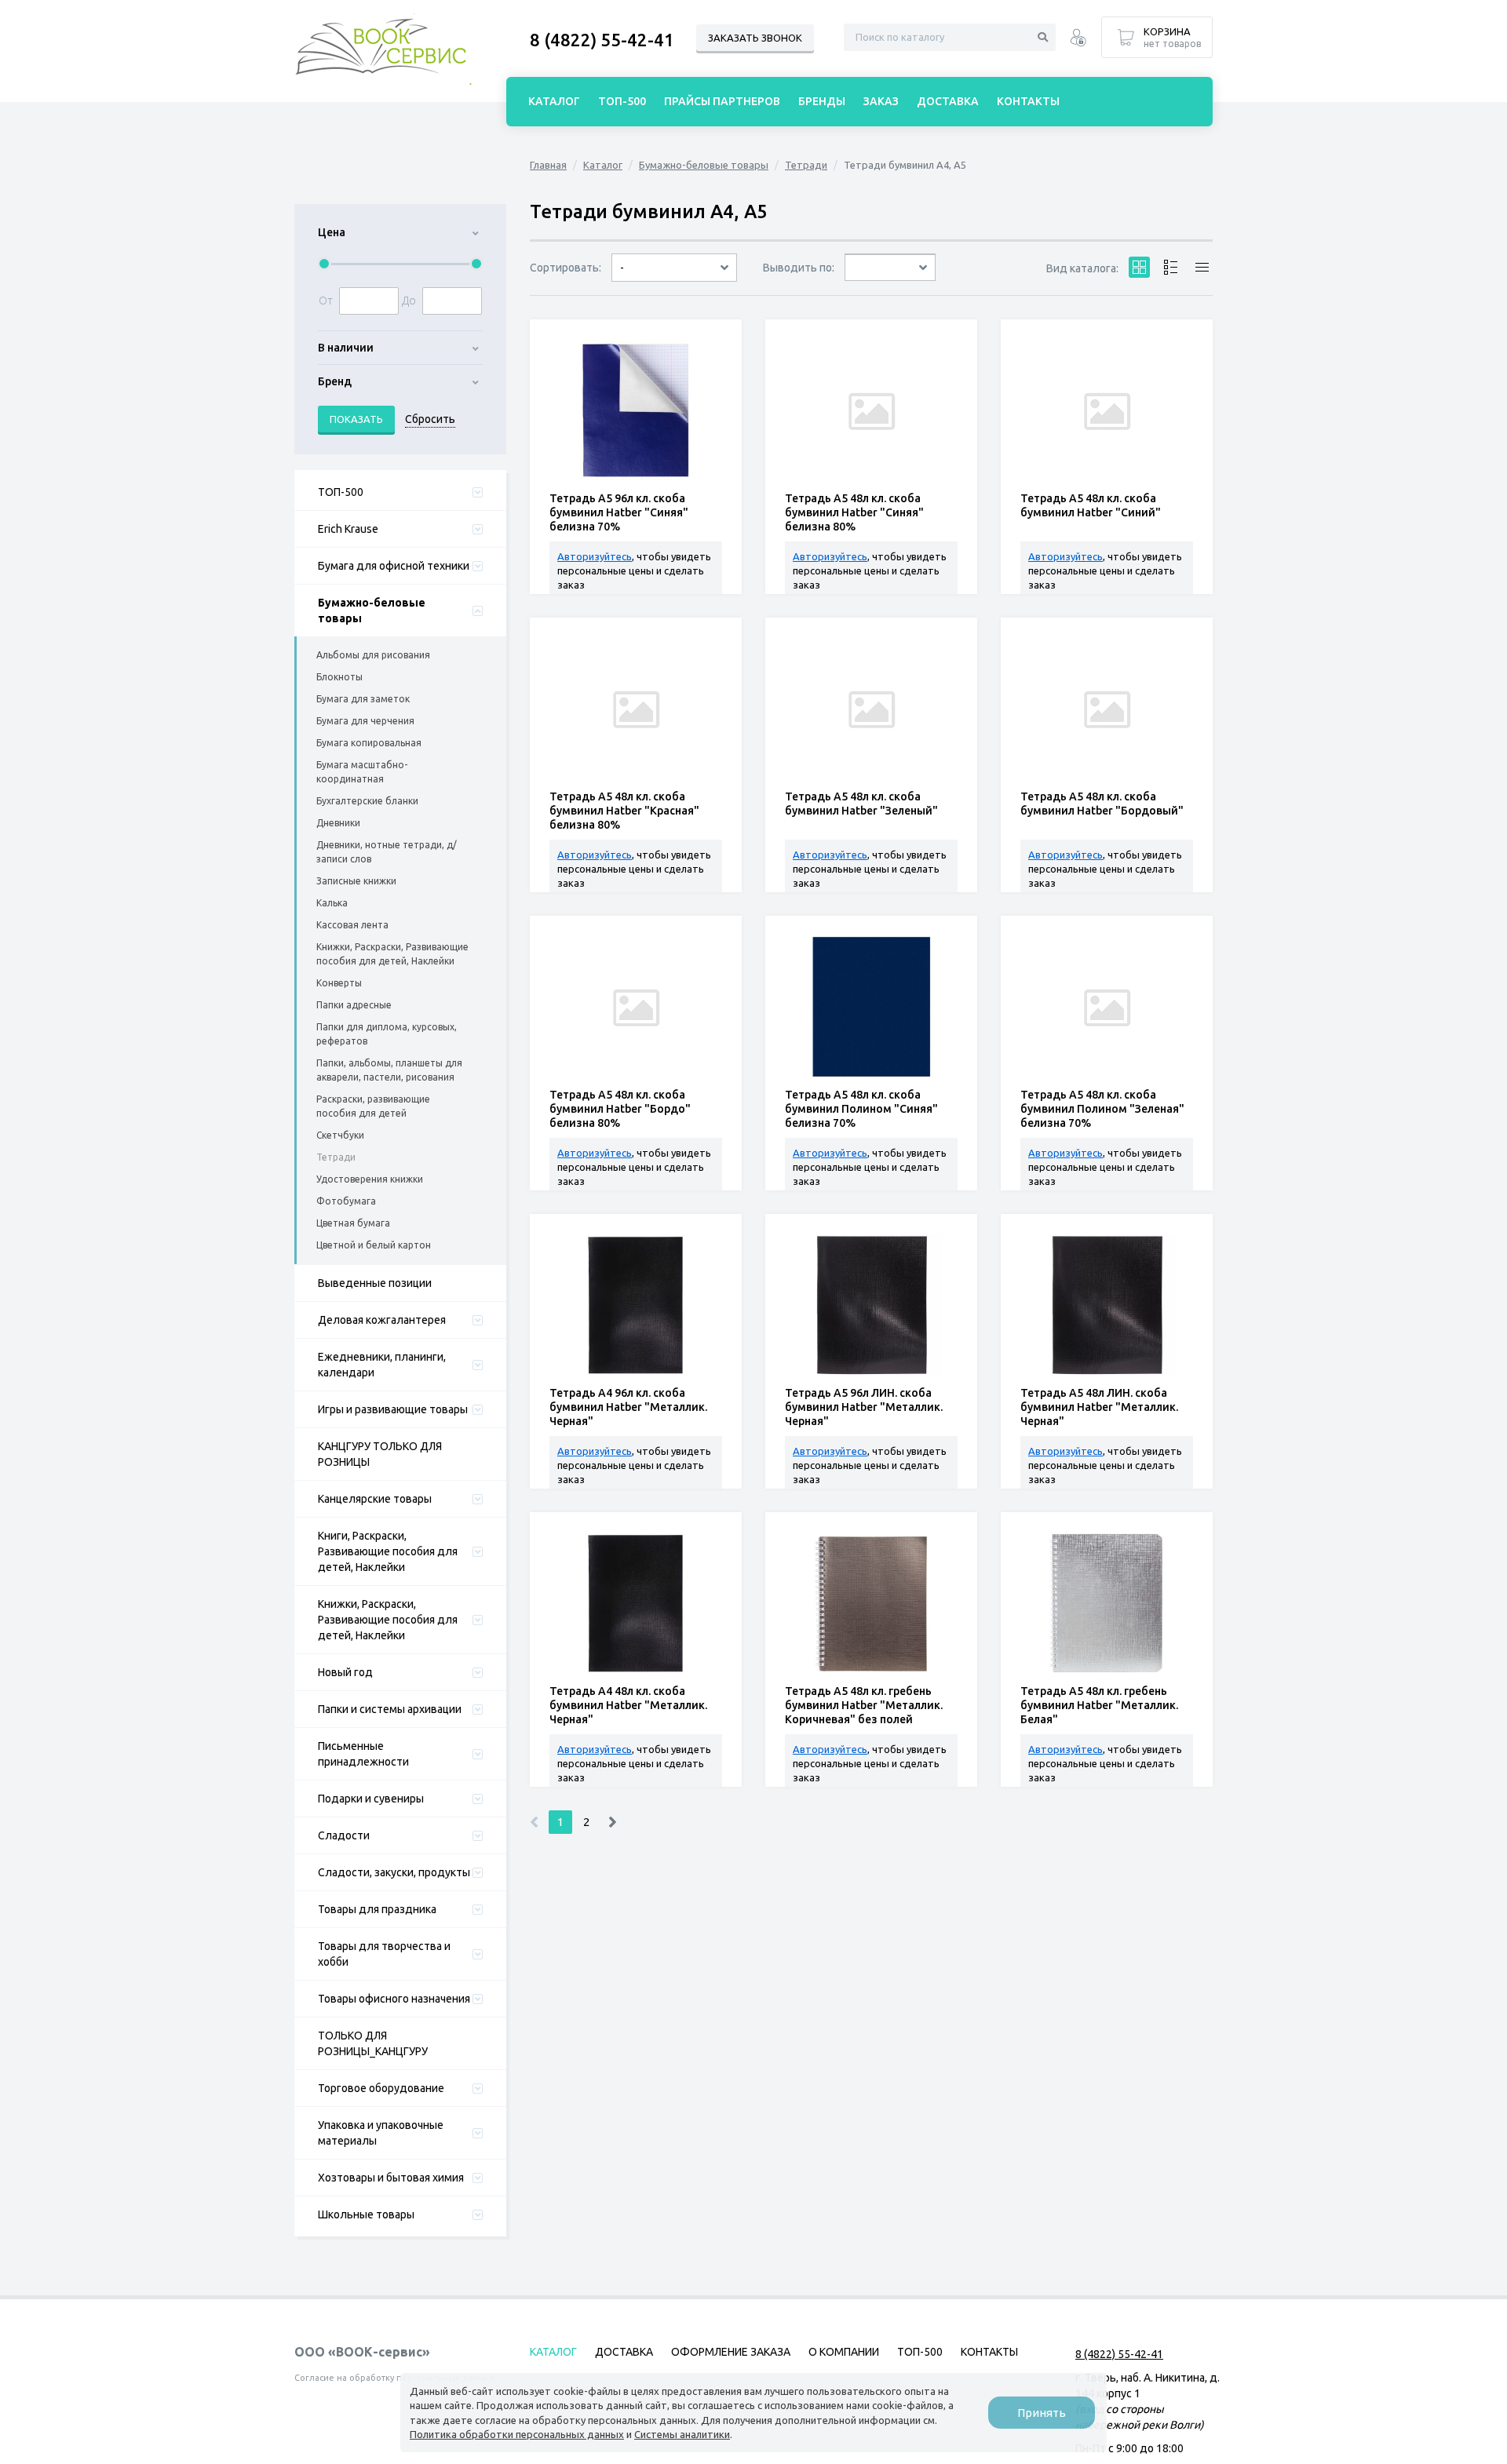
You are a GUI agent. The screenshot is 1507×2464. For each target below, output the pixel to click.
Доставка (948, 101)
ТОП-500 (341, 492)
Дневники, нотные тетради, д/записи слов (387, 852)
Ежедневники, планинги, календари (382, 1365)
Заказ (881, 101)
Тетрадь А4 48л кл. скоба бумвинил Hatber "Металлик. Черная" (628, 1705)
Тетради (336, 1157)
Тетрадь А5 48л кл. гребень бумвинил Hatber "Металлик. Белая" (1099, 1705)
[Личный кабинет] (1078, 40)
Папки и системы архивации (390, 1709)
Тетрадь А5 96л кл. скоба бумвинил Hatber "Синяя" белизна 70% (619, 512)
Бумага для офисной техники (394, 566)
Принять (1042, 2413)
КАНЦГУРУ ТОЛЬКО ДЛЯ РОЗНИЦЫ (380, 1454)
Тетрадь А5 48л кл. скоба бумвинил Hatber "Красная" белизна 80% (624, 811)
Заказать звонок (755, 38)
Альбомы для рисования (373, 655)
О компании (844, 2352)
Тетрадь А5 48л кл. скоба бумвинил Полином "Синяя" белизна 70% (861, 1109)
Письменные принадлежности (363, 1754)
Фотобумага (346, 1201)
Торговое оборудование (381, 2088)
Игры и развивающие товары (393, 1409)
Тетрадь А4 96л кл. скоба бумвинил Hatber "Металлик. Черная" (628, 1407)
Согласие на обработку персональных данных (395, 2378)
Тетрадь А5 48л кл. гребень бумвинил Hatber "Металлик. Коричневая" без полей (864, 1705)
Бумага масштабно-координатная (362, 772)
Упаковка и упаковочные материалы (381, 2133)
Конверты (339, 983)
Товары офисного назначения (394, 1999)
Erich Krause (348, 529)
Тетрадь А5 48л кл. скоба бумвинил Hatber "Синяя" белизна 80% (854, 512)
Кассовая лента (352, 925)
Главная (548, 165)
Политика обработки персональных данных (517, 2434)
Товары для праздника (377, 1909)
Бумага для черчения (365, 721)
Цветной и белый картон (374, 1245)
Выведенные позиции (375, 1283)
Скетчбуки (340, 1135)
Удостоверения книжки (370, 1179)
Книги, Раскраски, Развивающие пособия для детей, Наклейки (388, 1551)
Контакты (1028, 101)
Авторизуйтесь (595, 556)
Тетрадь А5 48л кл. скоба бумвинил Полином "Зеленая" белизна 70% (1102, 1109)
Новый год (345, 1672)
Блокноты (339, 677)
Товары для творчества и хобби (384, 1954)
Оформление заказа (731, 2352)
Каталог (603, 165)
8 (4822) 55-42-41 (602, 40)
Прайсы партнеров (722, 101)
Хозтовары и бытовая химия (391, 2178)
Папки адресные (354, 1005)
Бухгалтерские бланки (367, 801)
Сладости (344, 1835)
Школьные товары (366, 2214)
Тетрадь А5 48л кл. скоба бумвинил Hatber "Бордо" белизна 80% (620, 1109)
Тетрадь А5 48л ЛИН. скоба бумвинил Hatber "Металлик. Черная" (1099, 1407)
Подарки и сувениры (371, 1799)
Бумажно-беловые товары (372, 611)
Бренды (822, 101)
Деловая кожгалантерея (382, 1320)
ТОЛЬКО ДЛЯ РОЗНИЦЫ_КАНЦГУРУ (373, 2043)
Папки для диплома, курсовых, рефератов (387, 1034)
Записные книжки (356, 881)
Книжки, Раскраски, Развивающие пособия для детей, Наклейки (392, 954)
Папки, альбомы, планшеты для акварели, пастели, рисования (389, 1070)
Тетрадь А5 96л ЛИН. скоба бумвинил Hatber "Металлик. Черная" (864, 1407)
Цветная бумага (353, 1223)
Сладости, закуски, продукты (394, 1872)
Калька (332, 903)
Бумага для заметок (363, 699)
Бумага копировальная (369, 743)
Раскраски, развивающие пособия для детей (373, 1106)
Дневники (338, 823)
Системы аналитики (682, 2434)
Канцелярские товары (375, 1499)
